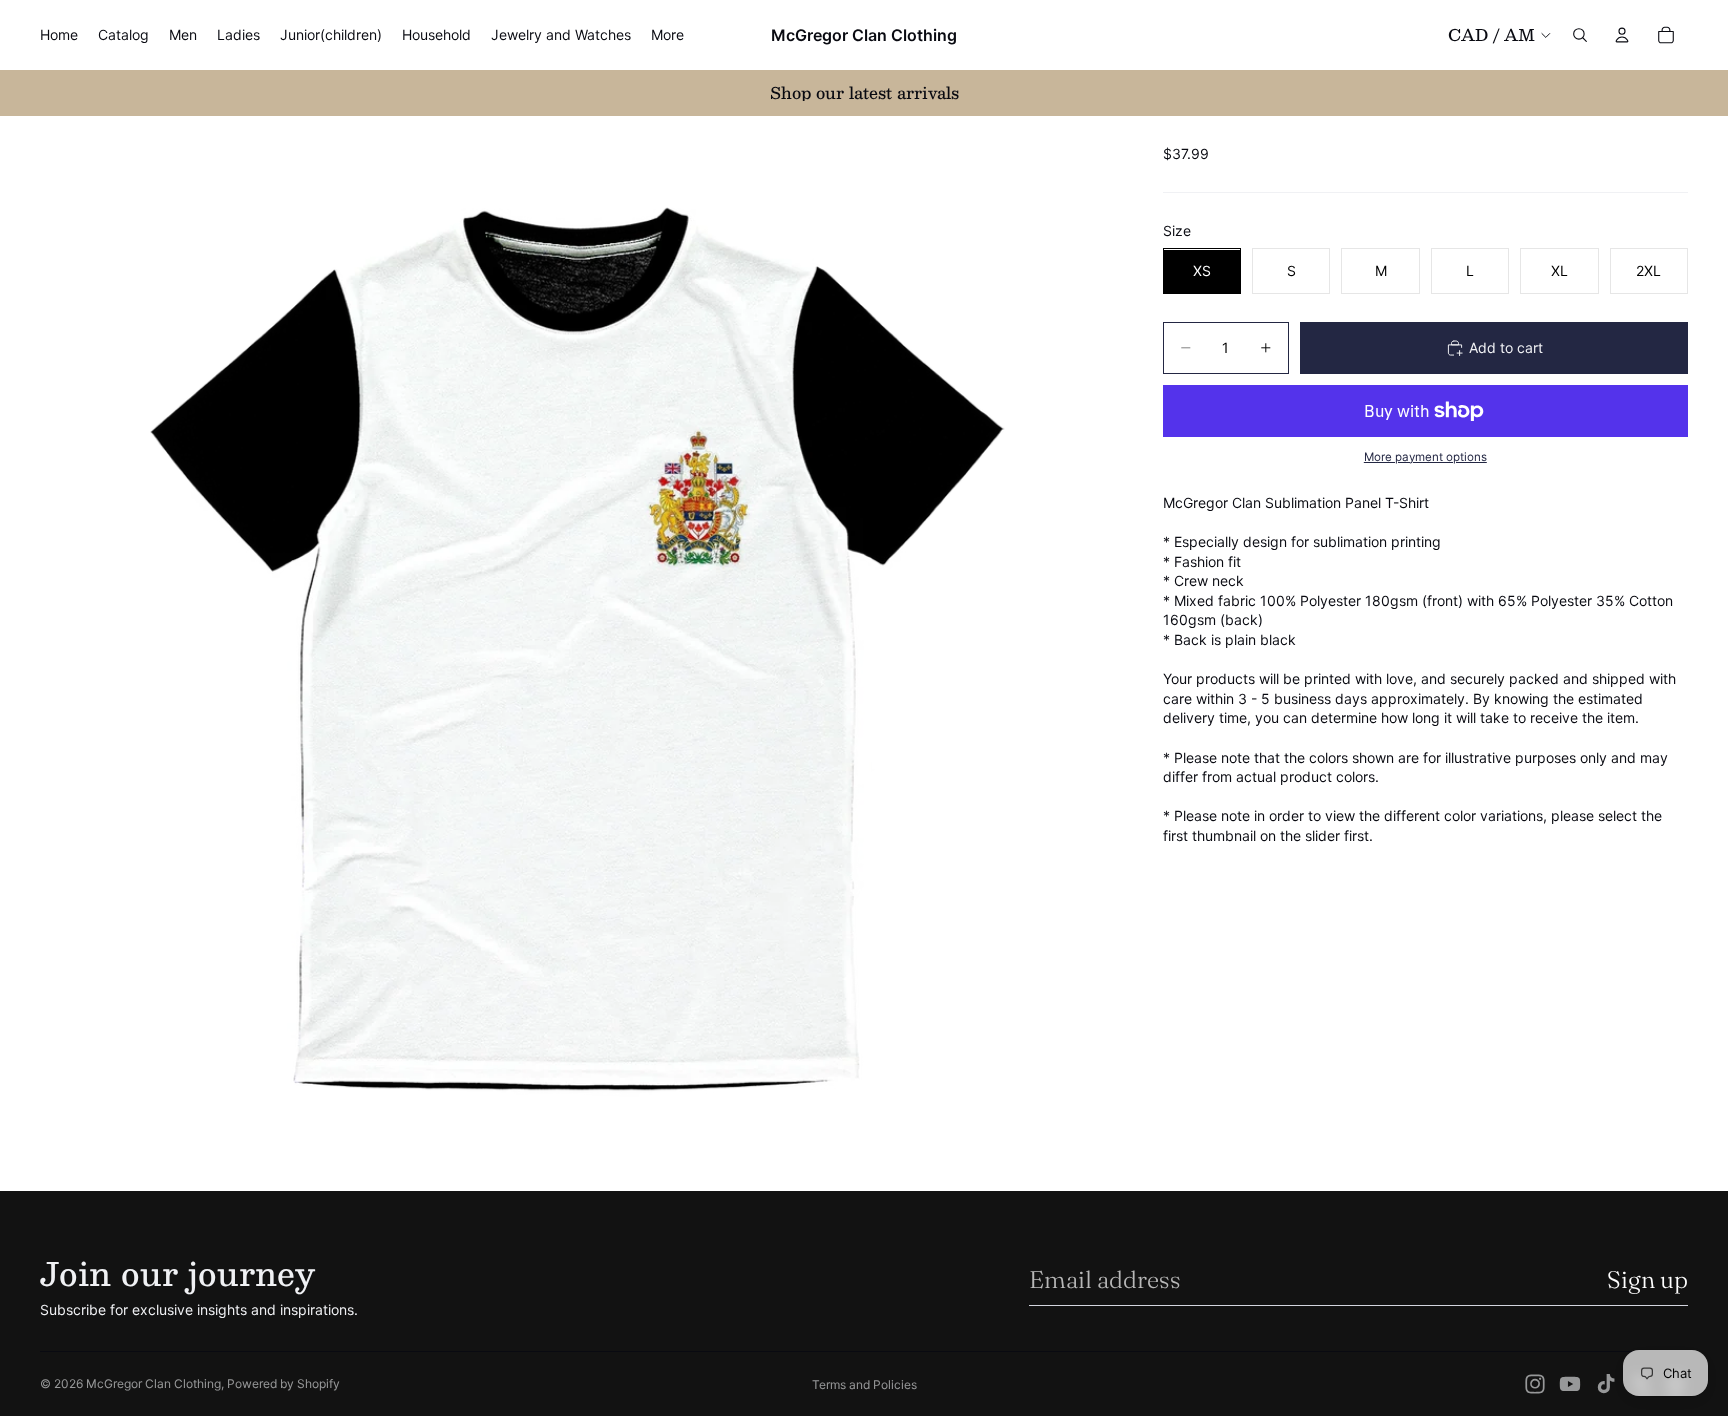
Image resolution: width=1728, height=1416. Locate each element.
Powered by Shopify (283, 1383)
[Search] (1580, 35)
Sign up (1647, 1279)
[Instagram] (1535, 1384)
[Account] (1622, 35)
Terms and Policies (864, 1384)
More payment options (1425, 457)
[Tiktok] (1606, 1384)
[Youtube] (1570, 1384)
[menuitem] (667, 35)
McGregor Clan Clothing (153, 1383)
